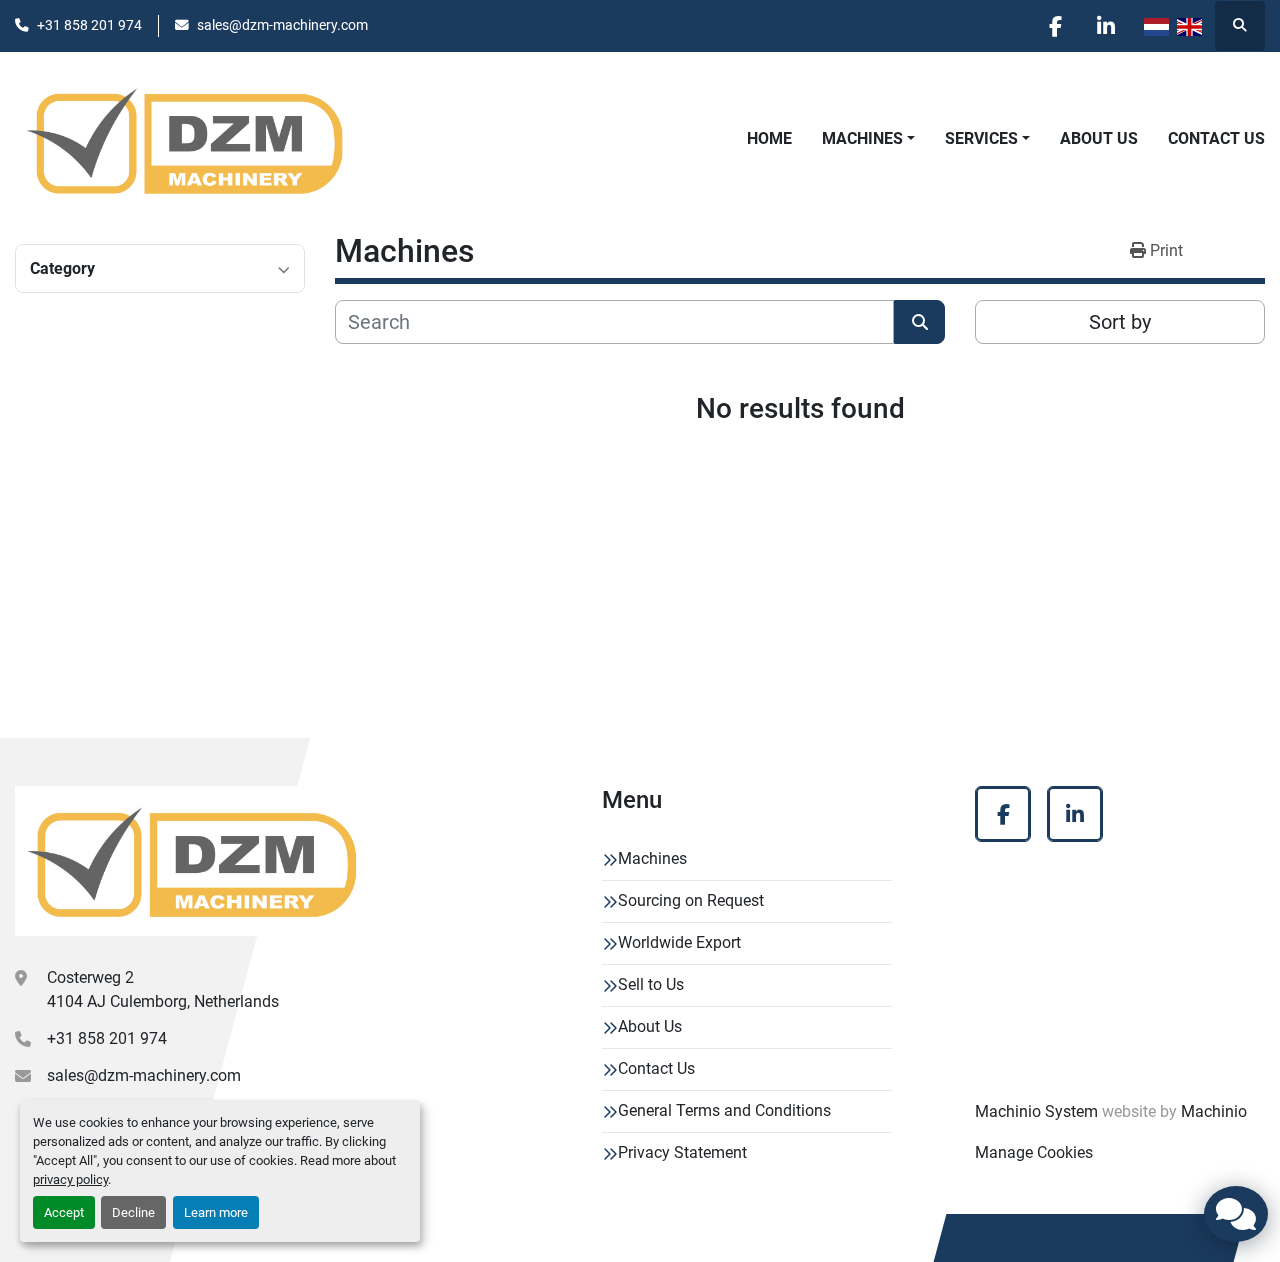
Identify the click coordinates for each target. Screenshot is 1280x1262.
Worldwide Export (679, 942)
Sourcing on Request (691, 900)
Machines (862, 138)
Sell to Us (651, 984)
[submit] (919, 322)
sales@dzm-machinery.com (282, 25)
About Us (1099, 138)
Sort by (1120, 322)
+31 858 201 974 (89, 25)
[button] (868, 139)
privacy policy (70, 1179)
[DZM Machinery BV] (191, 861)
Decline (133, 1212)
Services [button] (981, 138)
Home (769, 138)
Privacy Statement (682, 1152)
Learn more (216, 1212)
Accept (64, 1212)
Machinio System (1036, 1111)
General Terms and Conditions (724, 1110)
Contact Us (1216, 138)
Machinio (1214, 1111)
